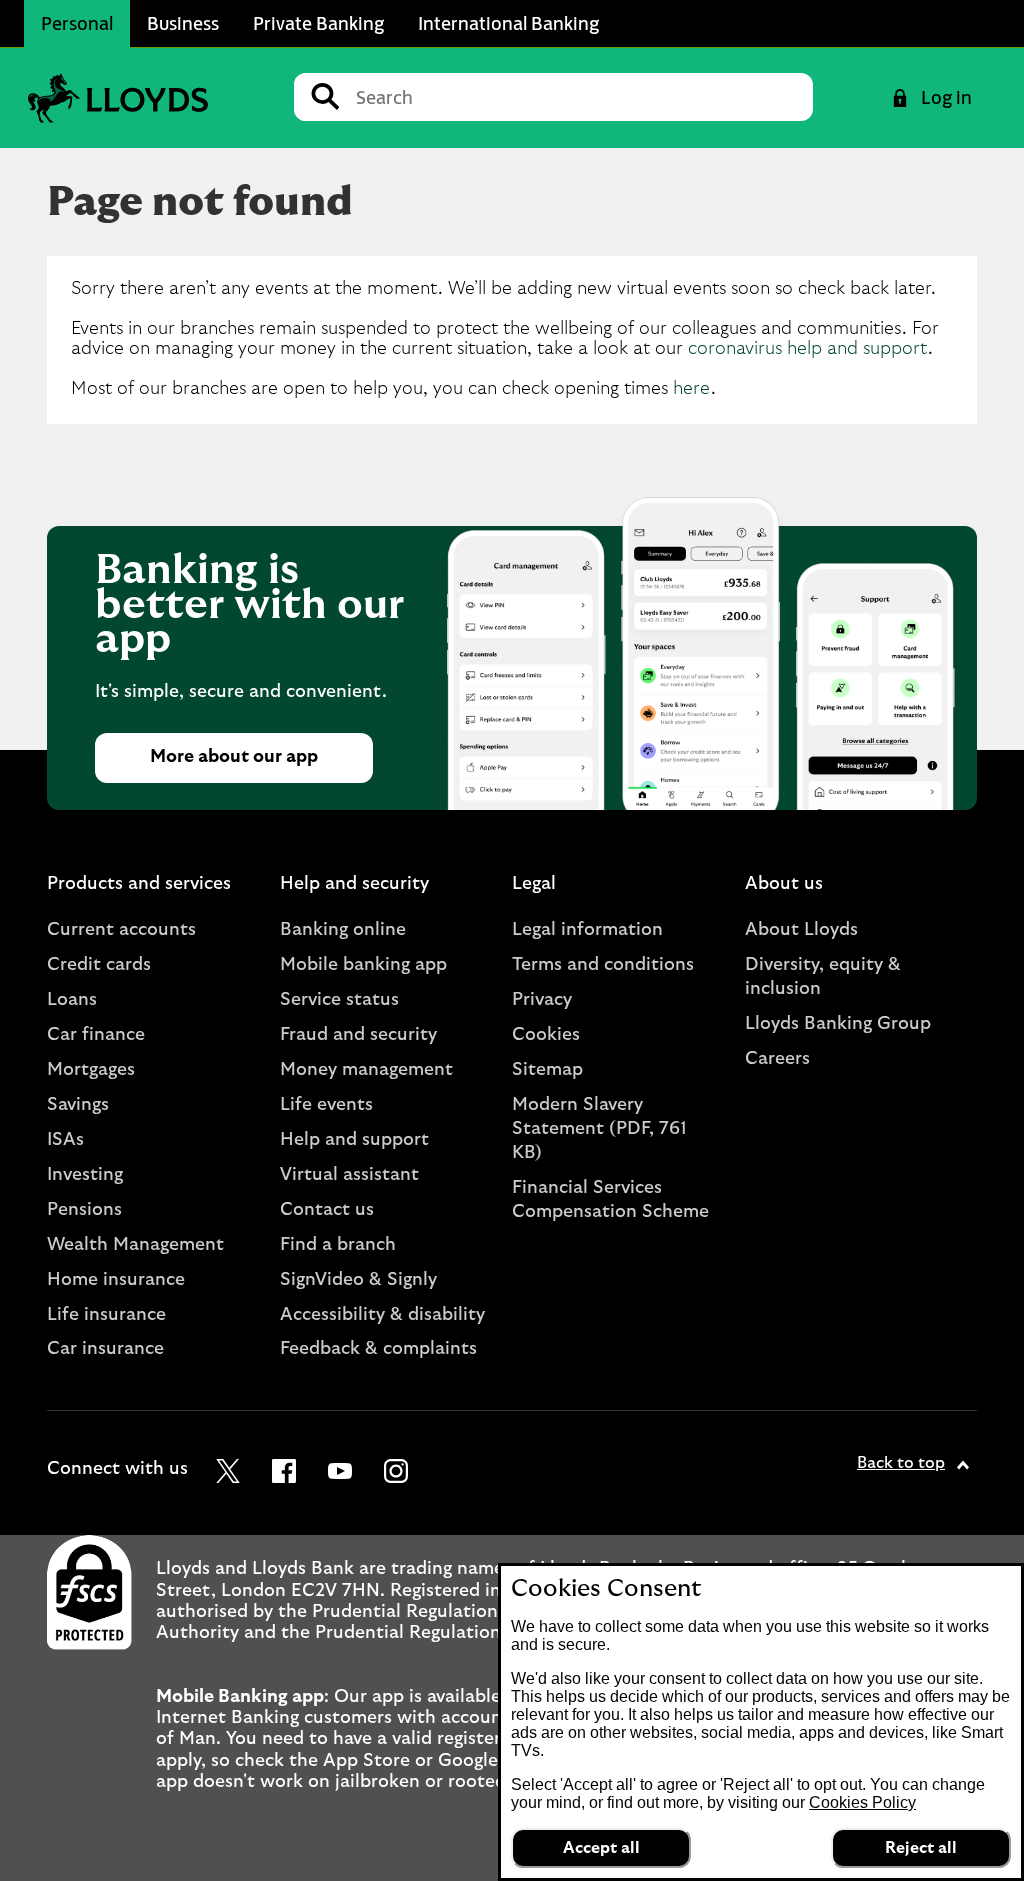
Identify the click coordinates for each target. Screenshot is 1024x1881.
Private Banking (318, 23)
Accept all (601, 1848)
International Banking (508, 23)
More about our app (234, 757)
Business (183, 23)
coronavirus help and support (808, 349)
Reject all (921, 1848)
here (692, 389)
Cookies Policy (862, 1802)
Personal (77, 23)
